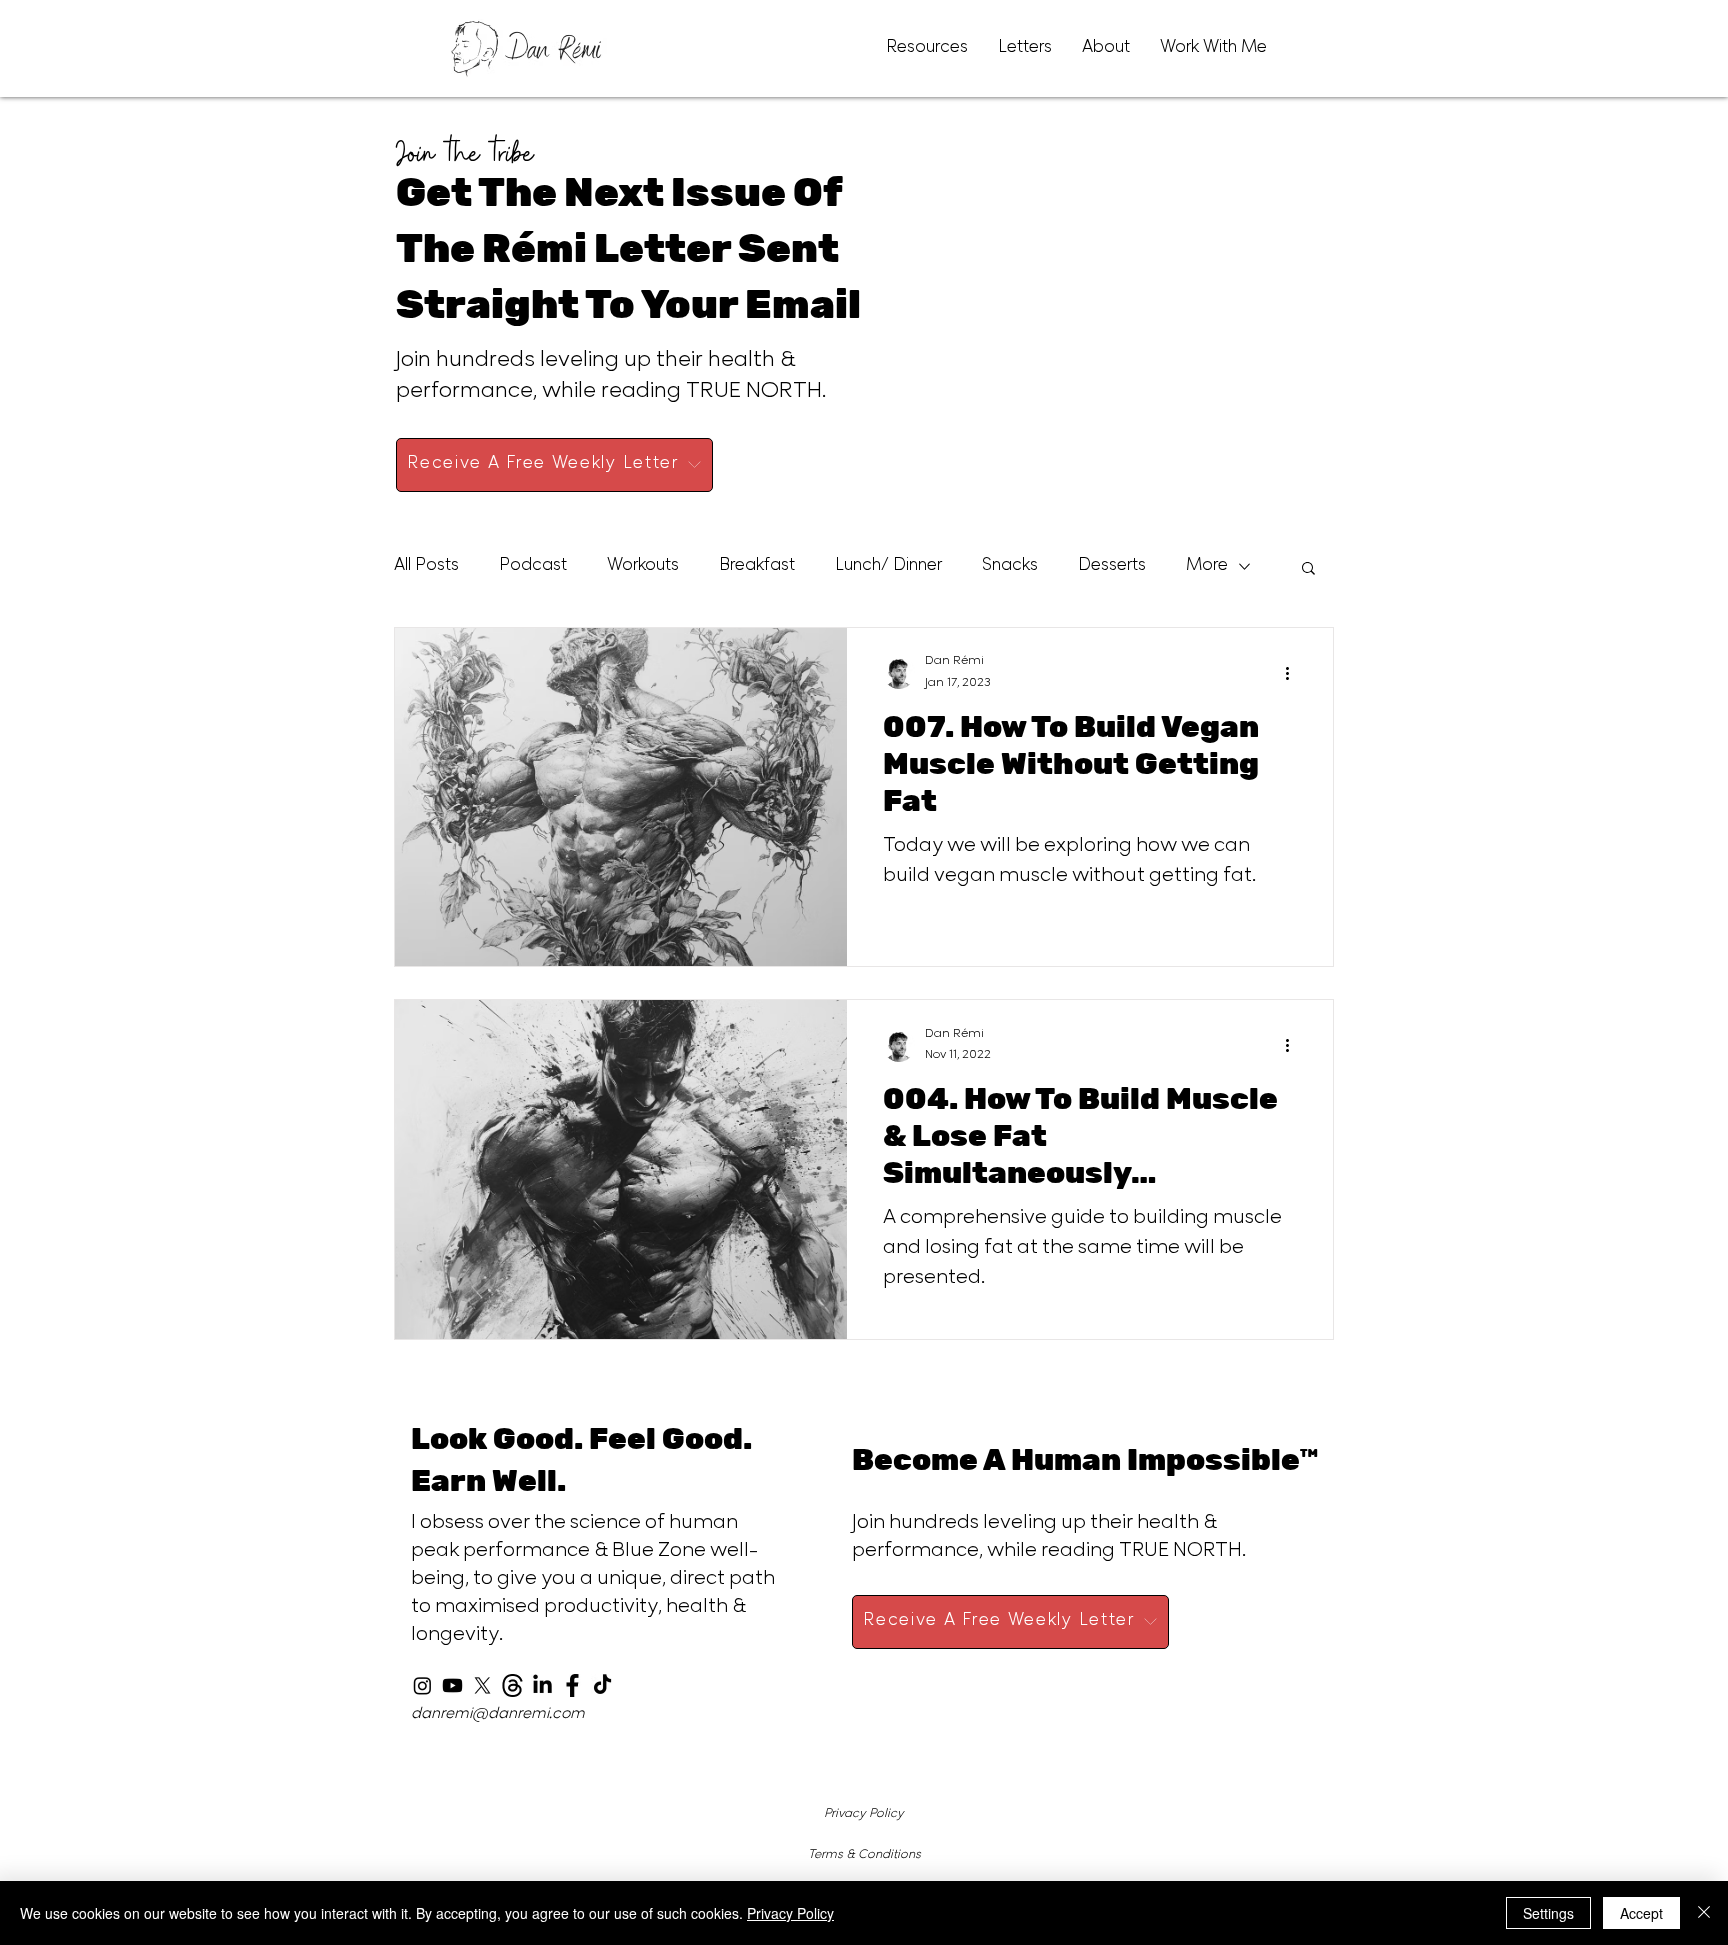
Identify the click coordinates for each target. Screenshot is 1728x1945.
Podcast (533, 567)
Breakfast (757, 567)
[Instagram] (422, 1685)
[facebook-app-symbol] (572, 1685)
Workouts (643, 567)
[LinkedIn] (542, 1685)
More (1207, 567)
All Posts (426, 567)
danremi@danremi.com (498, 1714)
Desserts (1112, 567)
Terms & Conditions (864, 1855)
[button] (1308, 569)
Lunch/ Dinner (888, 567)
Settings (1548, 1913)
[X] (482, 1685)
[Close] (1704, 1913)
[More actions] (1294, 673)
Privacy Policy (864, 1814)
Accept (1641, 1913)
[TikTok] (602, 1685)
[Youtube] (452, 1685)
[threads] (512, 1685)
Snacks (1010, 567)
